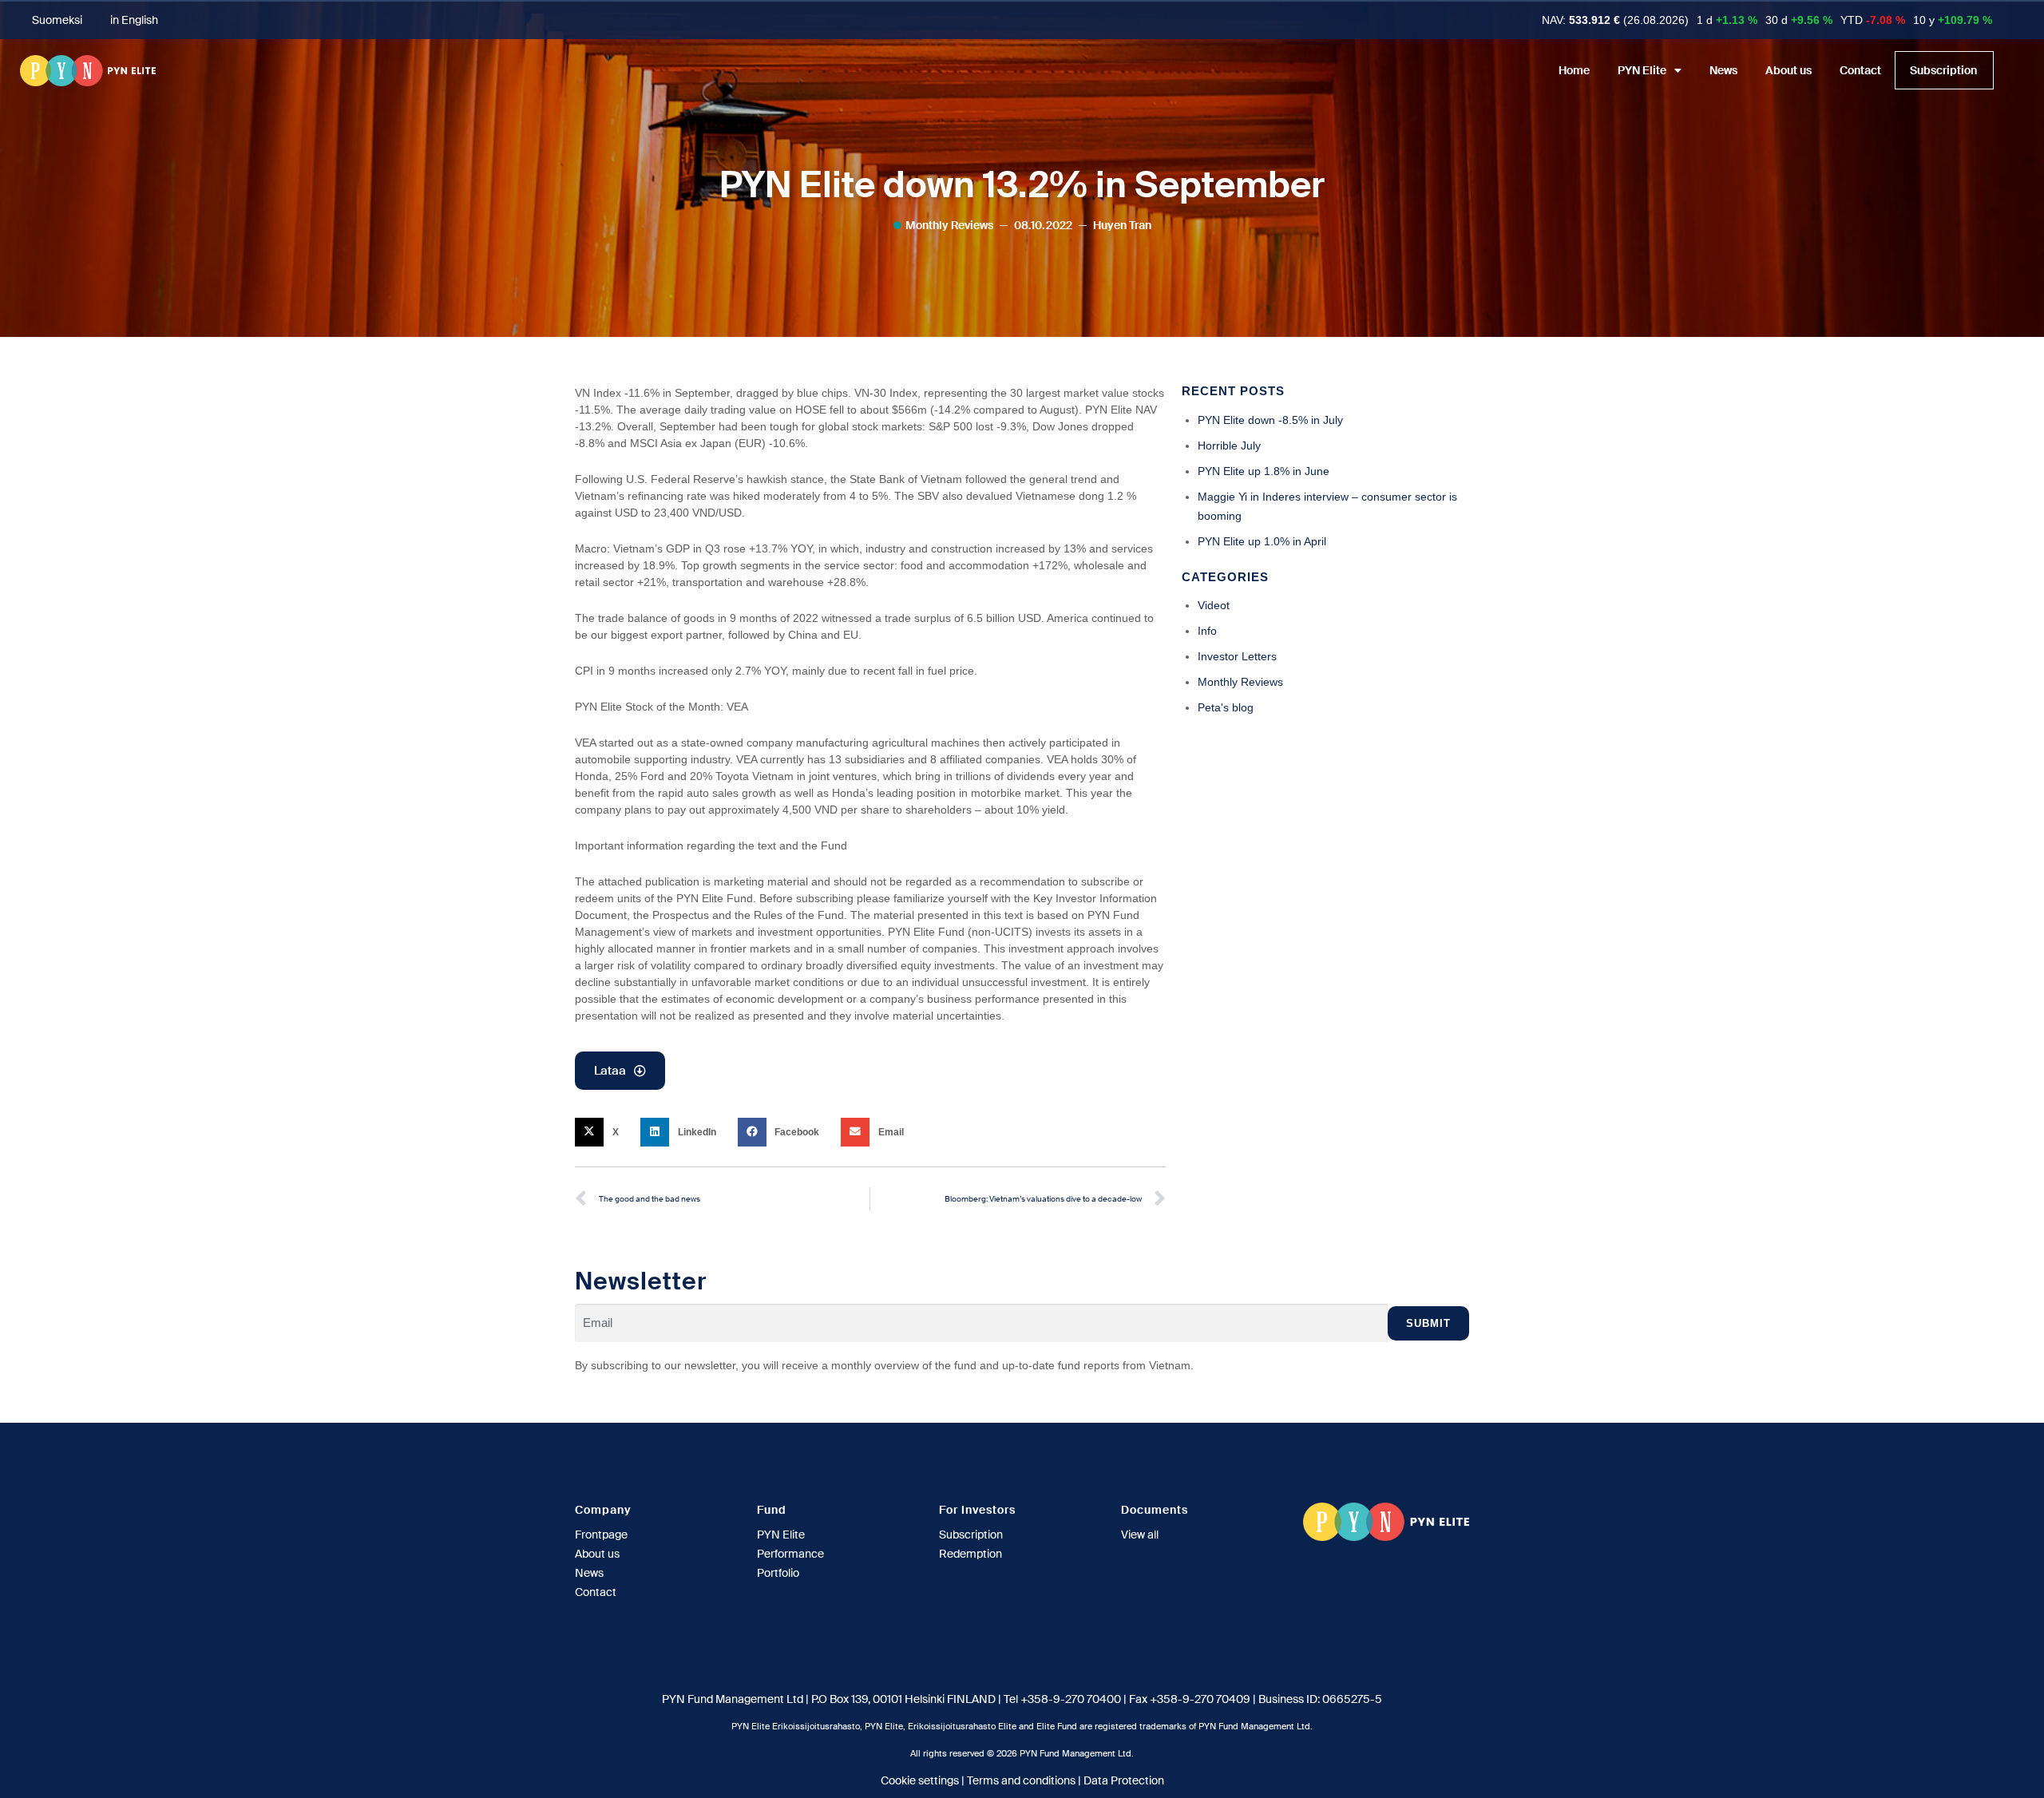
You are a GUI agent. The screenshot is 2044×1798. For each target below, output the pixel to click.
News (1723, 70)
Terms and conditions (1021, 1780)
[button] (602, 1132)
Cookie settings (920, 1780)
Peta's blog (1226, 707)
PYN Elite (1642, 70)
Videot (1214, 605)
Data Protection (1124, 1780)
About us (1788, 70)
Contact (1860, 70)
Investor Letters (1237, 656)
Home (1574, 70)
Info (1207, 631)
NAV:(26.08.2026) (1615, 20)
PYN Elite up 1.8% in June (1264, 471)
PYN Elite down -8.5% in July (1270, 420)
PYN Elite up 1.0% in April (1262, 541)
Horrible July (1229, 446)
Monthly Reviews (949, 225)
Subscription (1943, 70)
